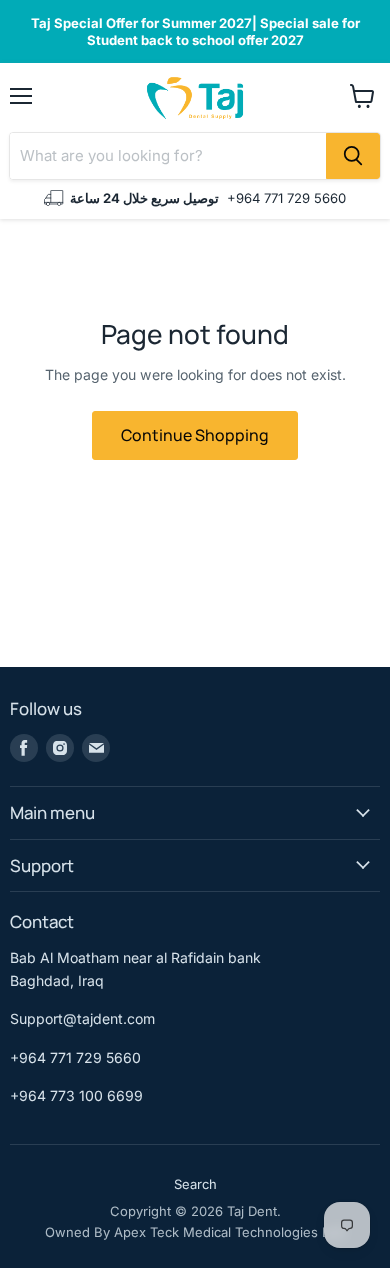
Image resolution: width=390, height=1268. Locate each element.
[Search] (353, 156)
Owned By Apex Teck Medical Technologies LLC (195, 1232)
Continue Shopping (195, 435)
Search (195, 1184)
